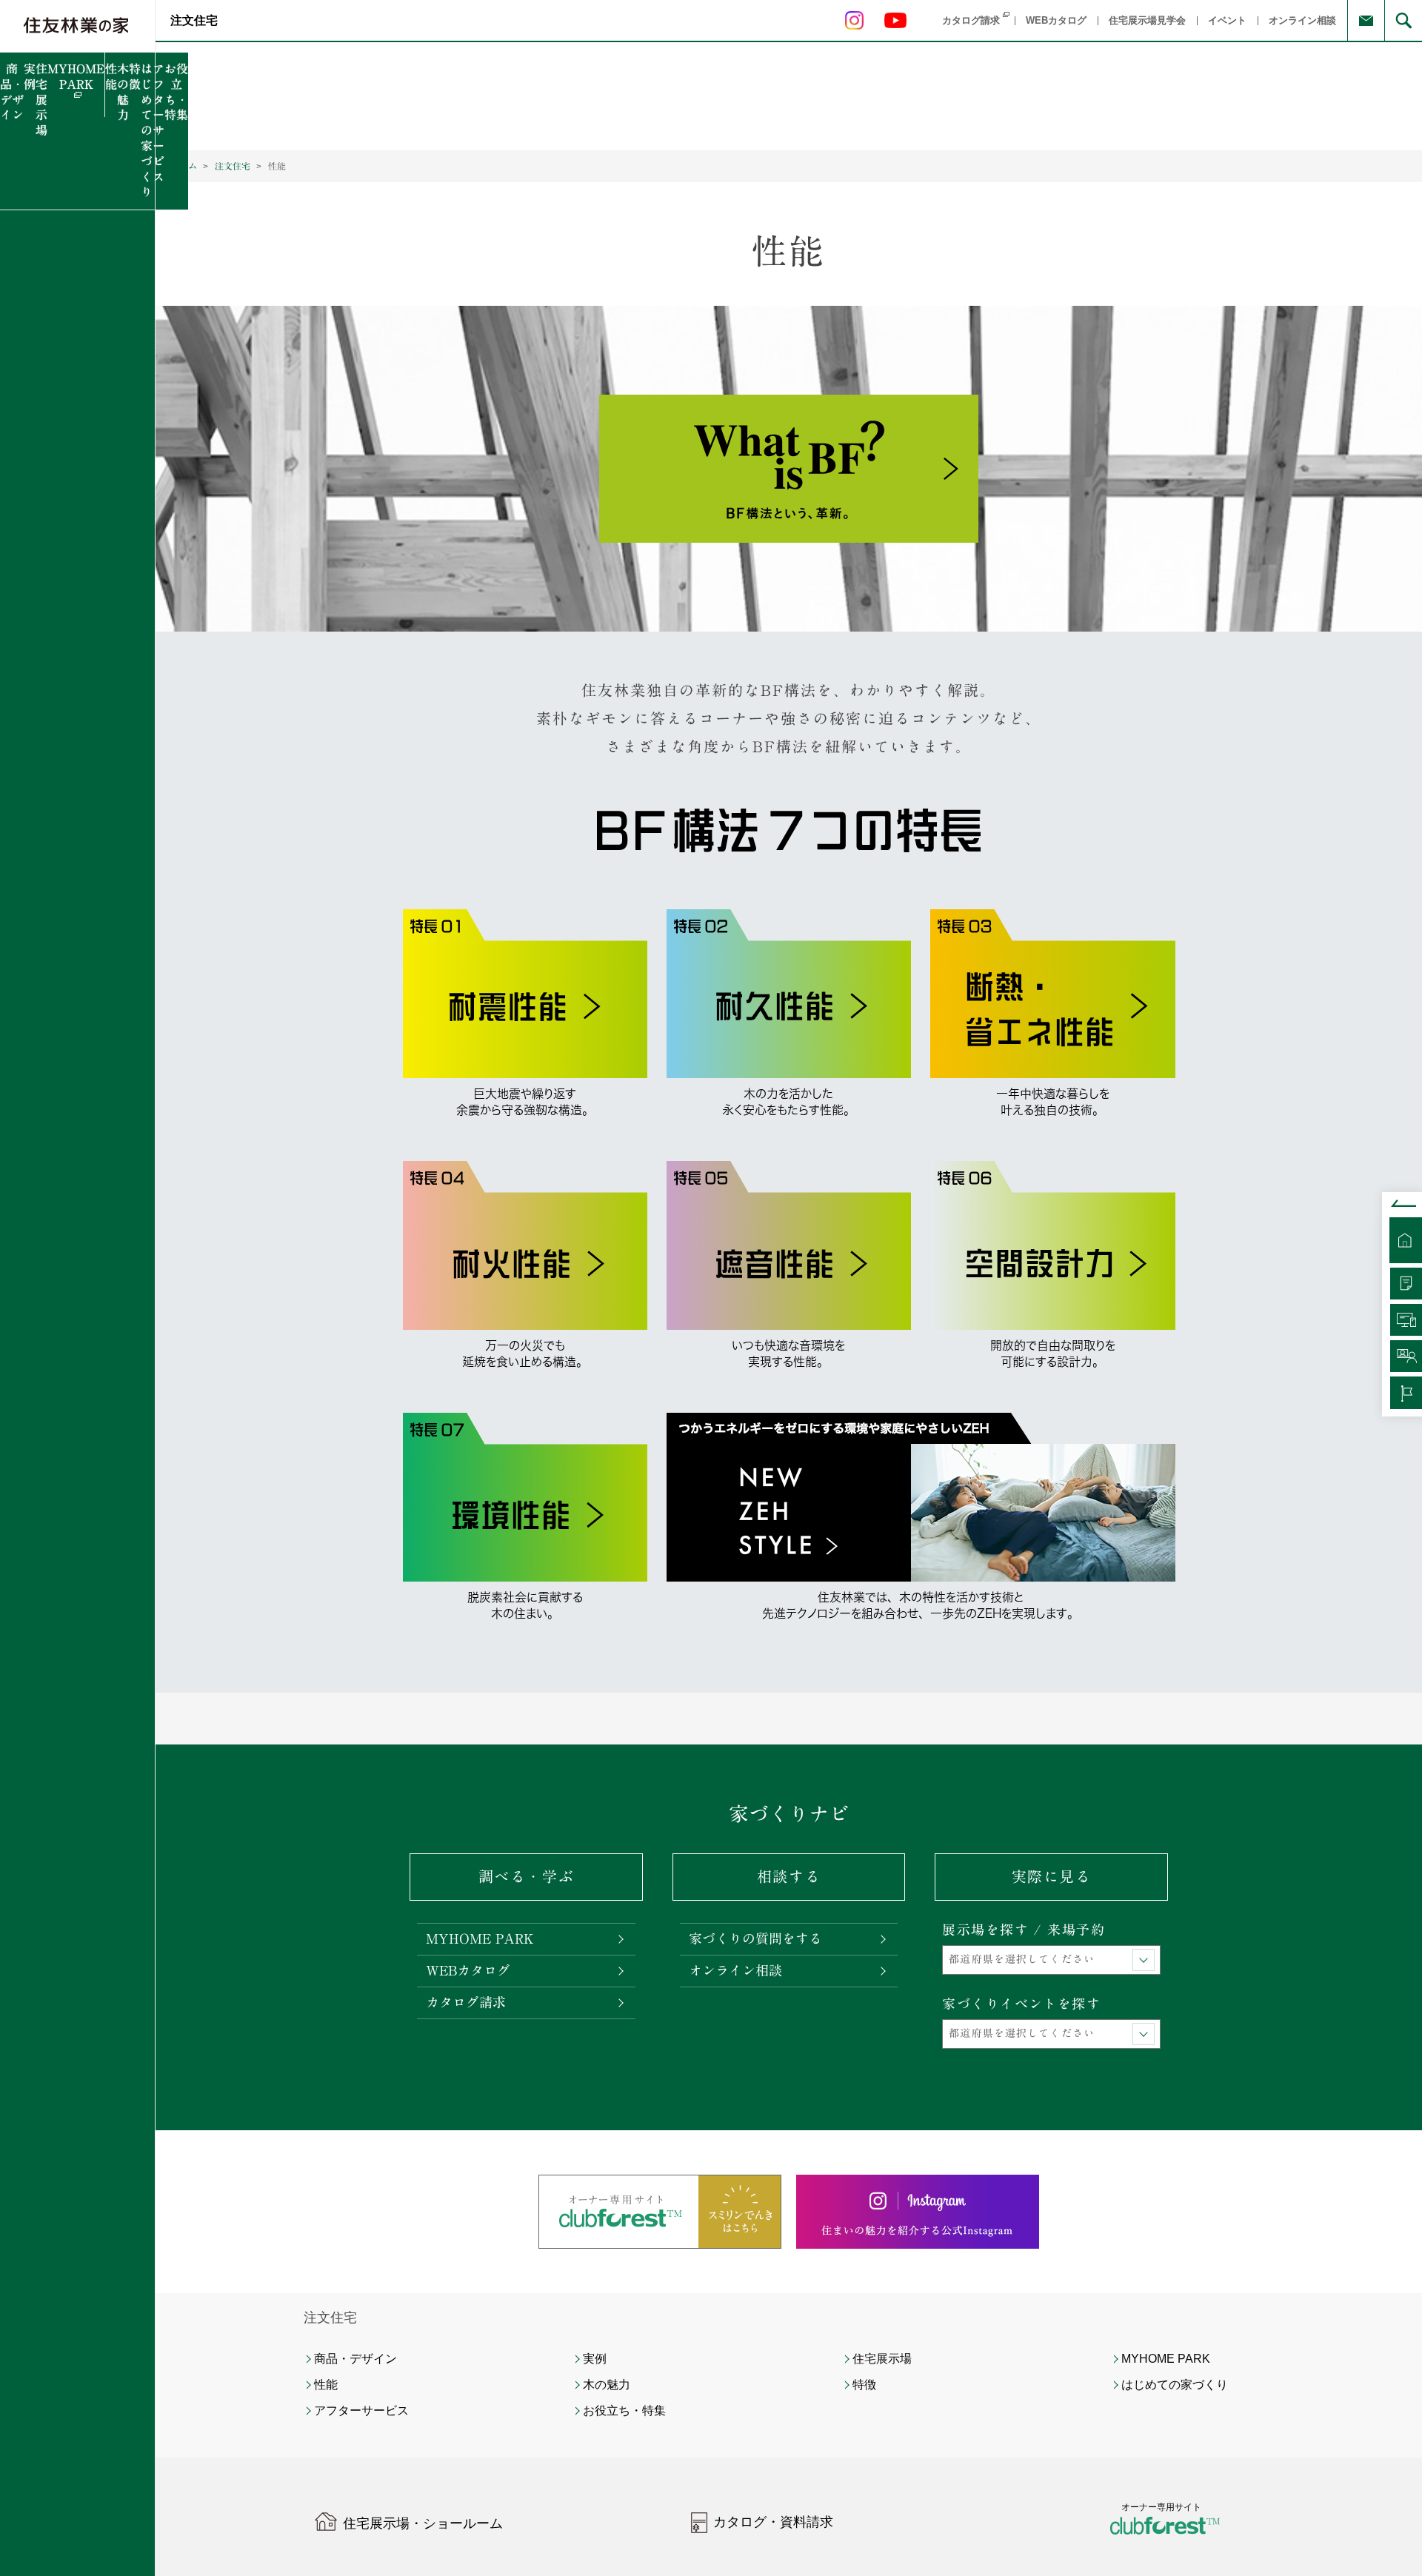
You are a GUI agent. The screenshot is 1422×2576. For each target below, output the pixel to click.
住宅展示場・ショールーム (423, 2523)
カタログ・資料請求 (773, 2522)
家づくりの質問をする (755, 1938)
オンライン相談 (735, 1970)
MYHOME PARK (480, 1938)
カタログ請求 (466, 2002)
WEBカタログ (468, 1970)
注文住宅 (194, 20)
